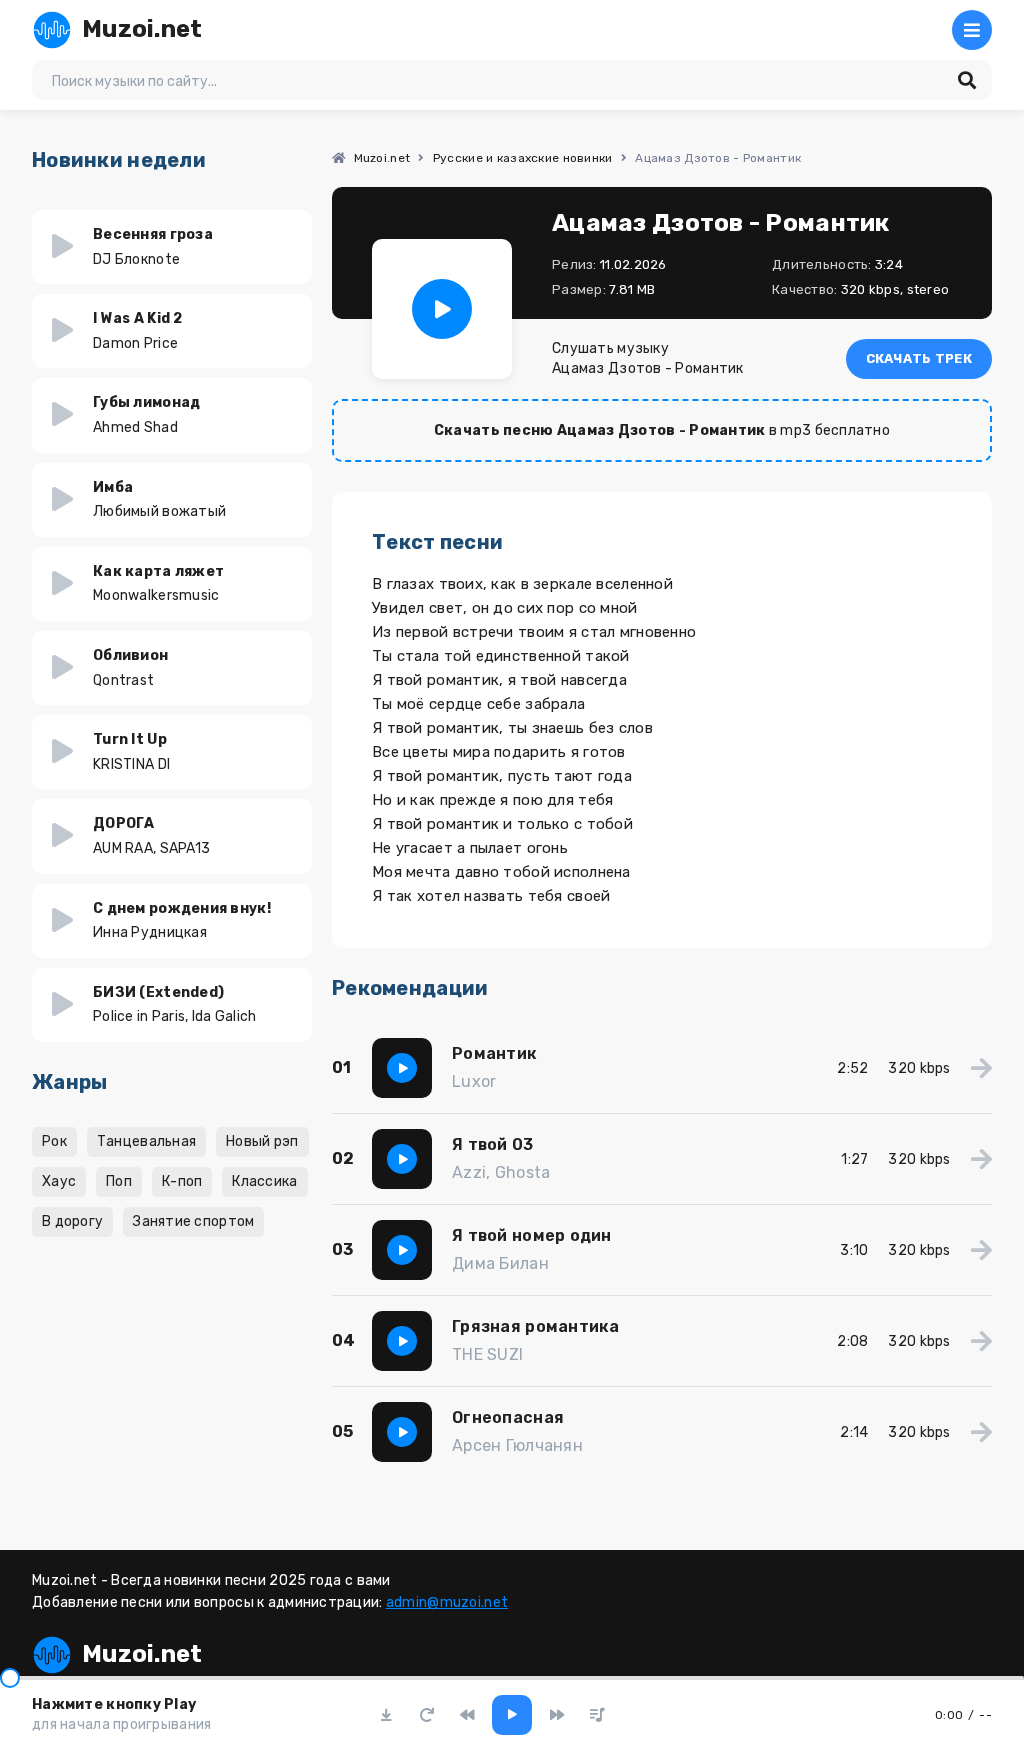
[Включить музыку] (512, 1715)
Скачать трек (919, 358)
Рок (54, 1141)
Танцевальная (146, 1141)
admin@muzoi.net (447, 1602)
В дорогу (72, 1221)
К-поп (182, 1181)
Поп (119, 1181)
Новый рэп (262, 1141)
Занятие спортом (193, 1221)
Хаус (59, 1181)
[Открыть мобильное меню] (972, 30)
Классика (264, 1181)
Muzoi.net (142, 29)
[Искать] (967, 80)
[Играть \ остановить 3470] (442, 309)
